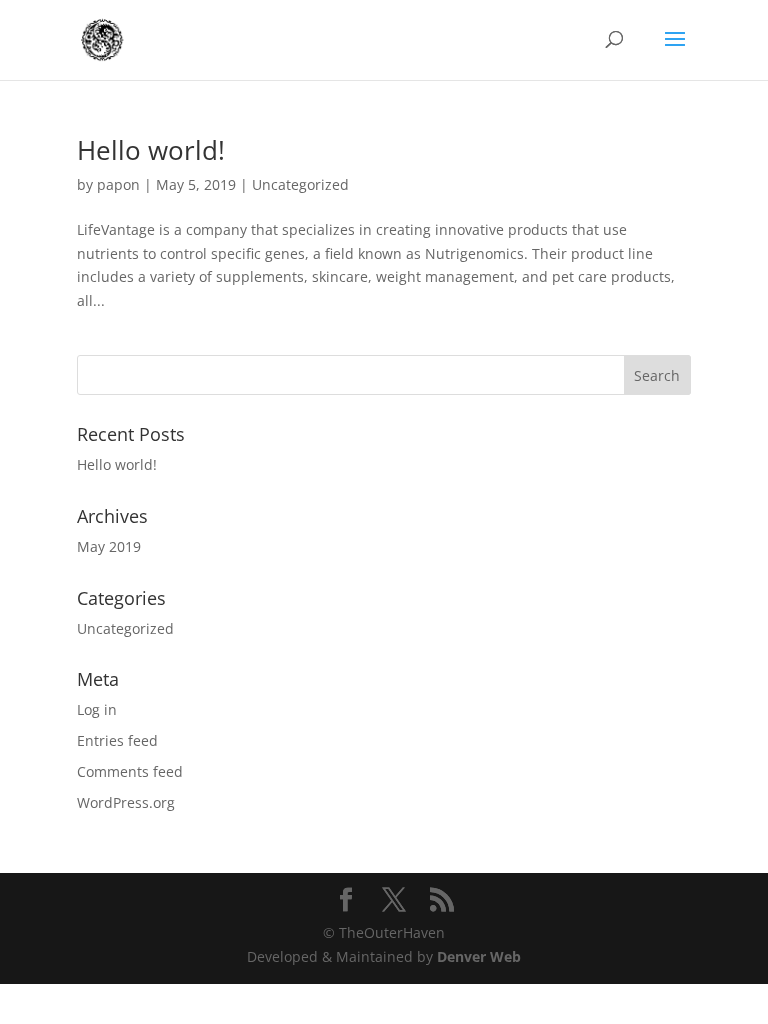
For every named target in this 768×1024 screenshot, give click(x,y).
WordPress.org (126, 802)
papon (118, 184)
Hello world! (151, 150)
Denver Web (479, 956)
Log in (97, 709)
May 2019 (109, 546)
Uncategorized (300, 184)
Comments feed (130, 771)
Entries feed (117, 740)
